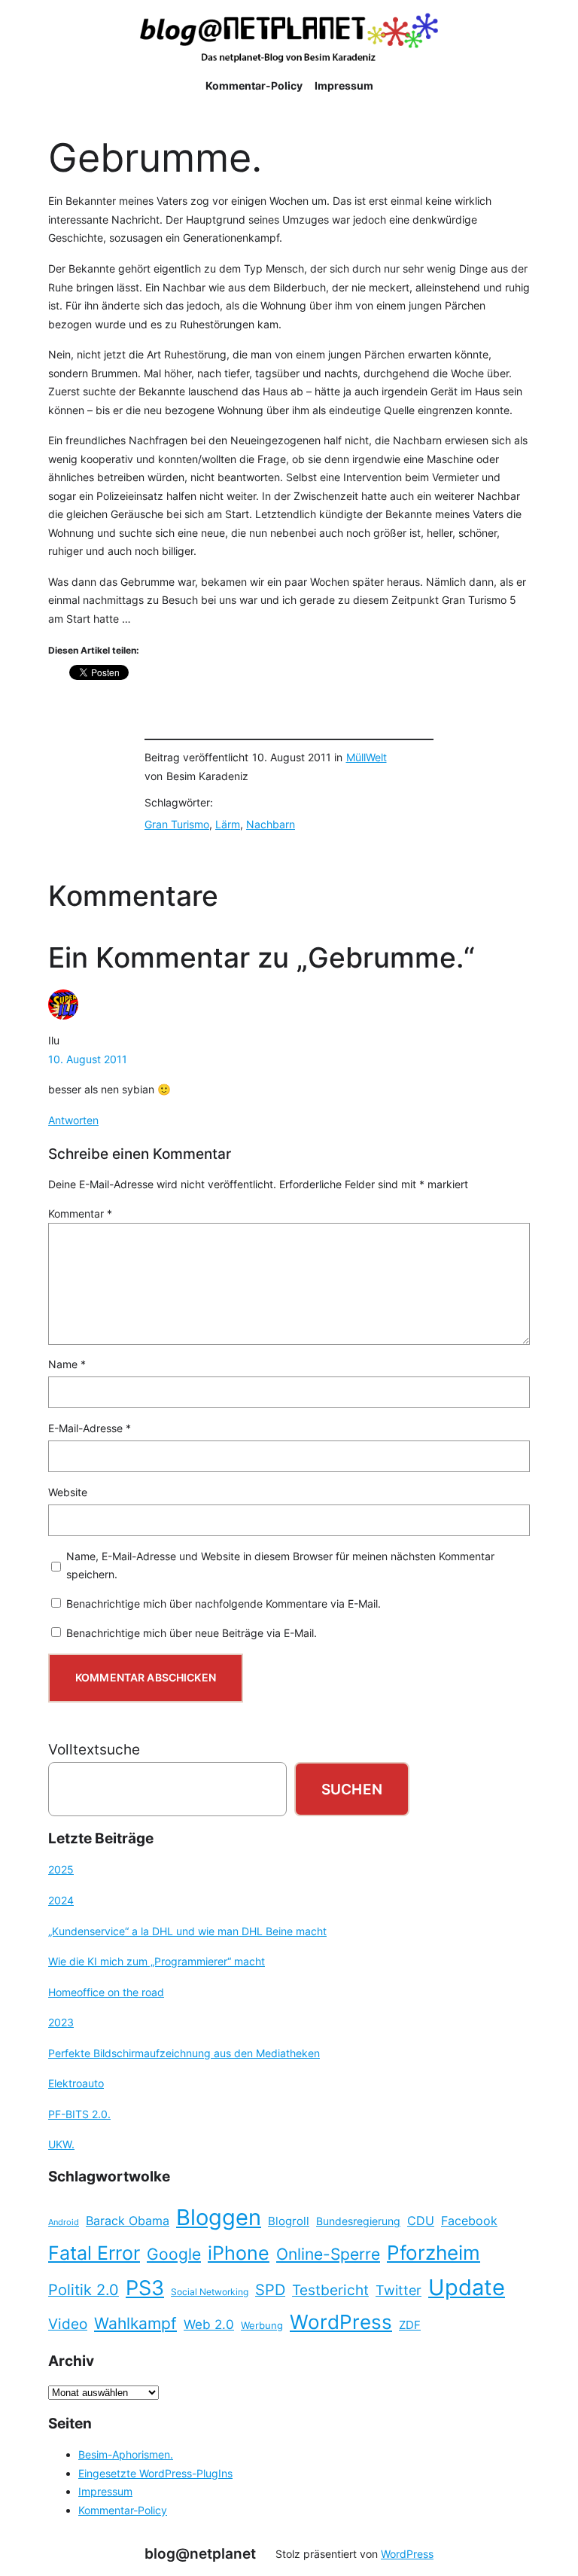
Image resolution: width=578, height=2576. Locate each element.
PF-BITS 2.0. (79, 2114)
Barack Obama (128, 2221)
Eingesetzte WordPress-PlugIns (155, 2473)
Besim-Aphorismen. (126, 2454)
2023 (61, 2022)
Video (68, 2324)
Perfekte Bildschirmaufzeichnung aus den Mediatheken (184, 2053)
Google (174, 2254)
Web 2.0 (209, 2324)
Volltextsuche (94, 1749)
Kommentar (80, 1213)
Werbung (262, 2326)
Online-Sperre (328, 2254)
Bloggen (219, 2217)
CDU (421, 2221)
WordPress (341, 2322)
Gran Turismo (177, 824)
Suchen (352, 1789)
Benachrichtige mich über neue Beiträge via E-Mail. (192, 1633)
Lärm (228, 824)
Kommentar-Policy (123, 2510)
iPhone (239, 2253)
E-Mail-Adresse (90, 1428)
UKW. (61, 2144)
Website (68, 1492)
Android (64, 2222)
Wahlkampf (135, 2323)
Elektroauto (76, 2083)
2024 (61, 1900)
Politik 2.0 (84, 2290)
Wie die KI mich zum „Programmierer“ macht (157, 1961)
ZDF (410, 2325)
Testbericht (330, 2290)
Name (67, 1364)
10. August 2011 (88, 1059)
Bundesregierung (358, 2221)
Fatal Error (94, 2253)
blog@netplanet (200, 2553)
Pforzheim (433, 2253)
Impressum (105, 2491)
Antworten (73, 1120)
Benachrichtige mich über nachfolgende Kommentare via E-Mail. (224, 1604)
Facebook (469, 2221)
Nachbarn (271, 824)
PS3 (145, 2288)
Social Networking (210, 2292)
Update (467, 2287)
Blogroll (289, 2221)
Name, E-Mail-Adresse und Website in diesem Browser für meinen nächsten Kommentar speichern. (280, 1565)
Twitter (399, 2290)
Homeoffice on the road (106, 1992)
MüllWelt (367, 757)
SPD (270, 2290)
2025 (61, 1869)
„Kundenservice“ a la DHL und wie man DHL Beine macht (187, 1931)
